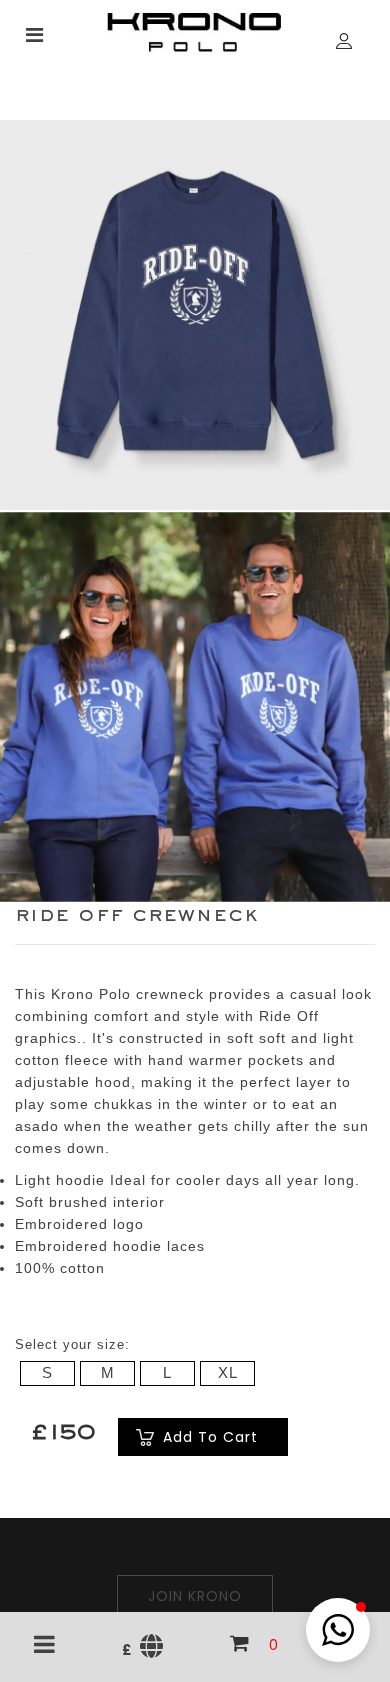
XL (228, 1372)
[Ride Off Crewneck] (195, 314)
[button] (338, 1630)
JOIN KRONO (195, 1596)
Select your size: (72, 1344)
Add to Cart (210, 1437)
